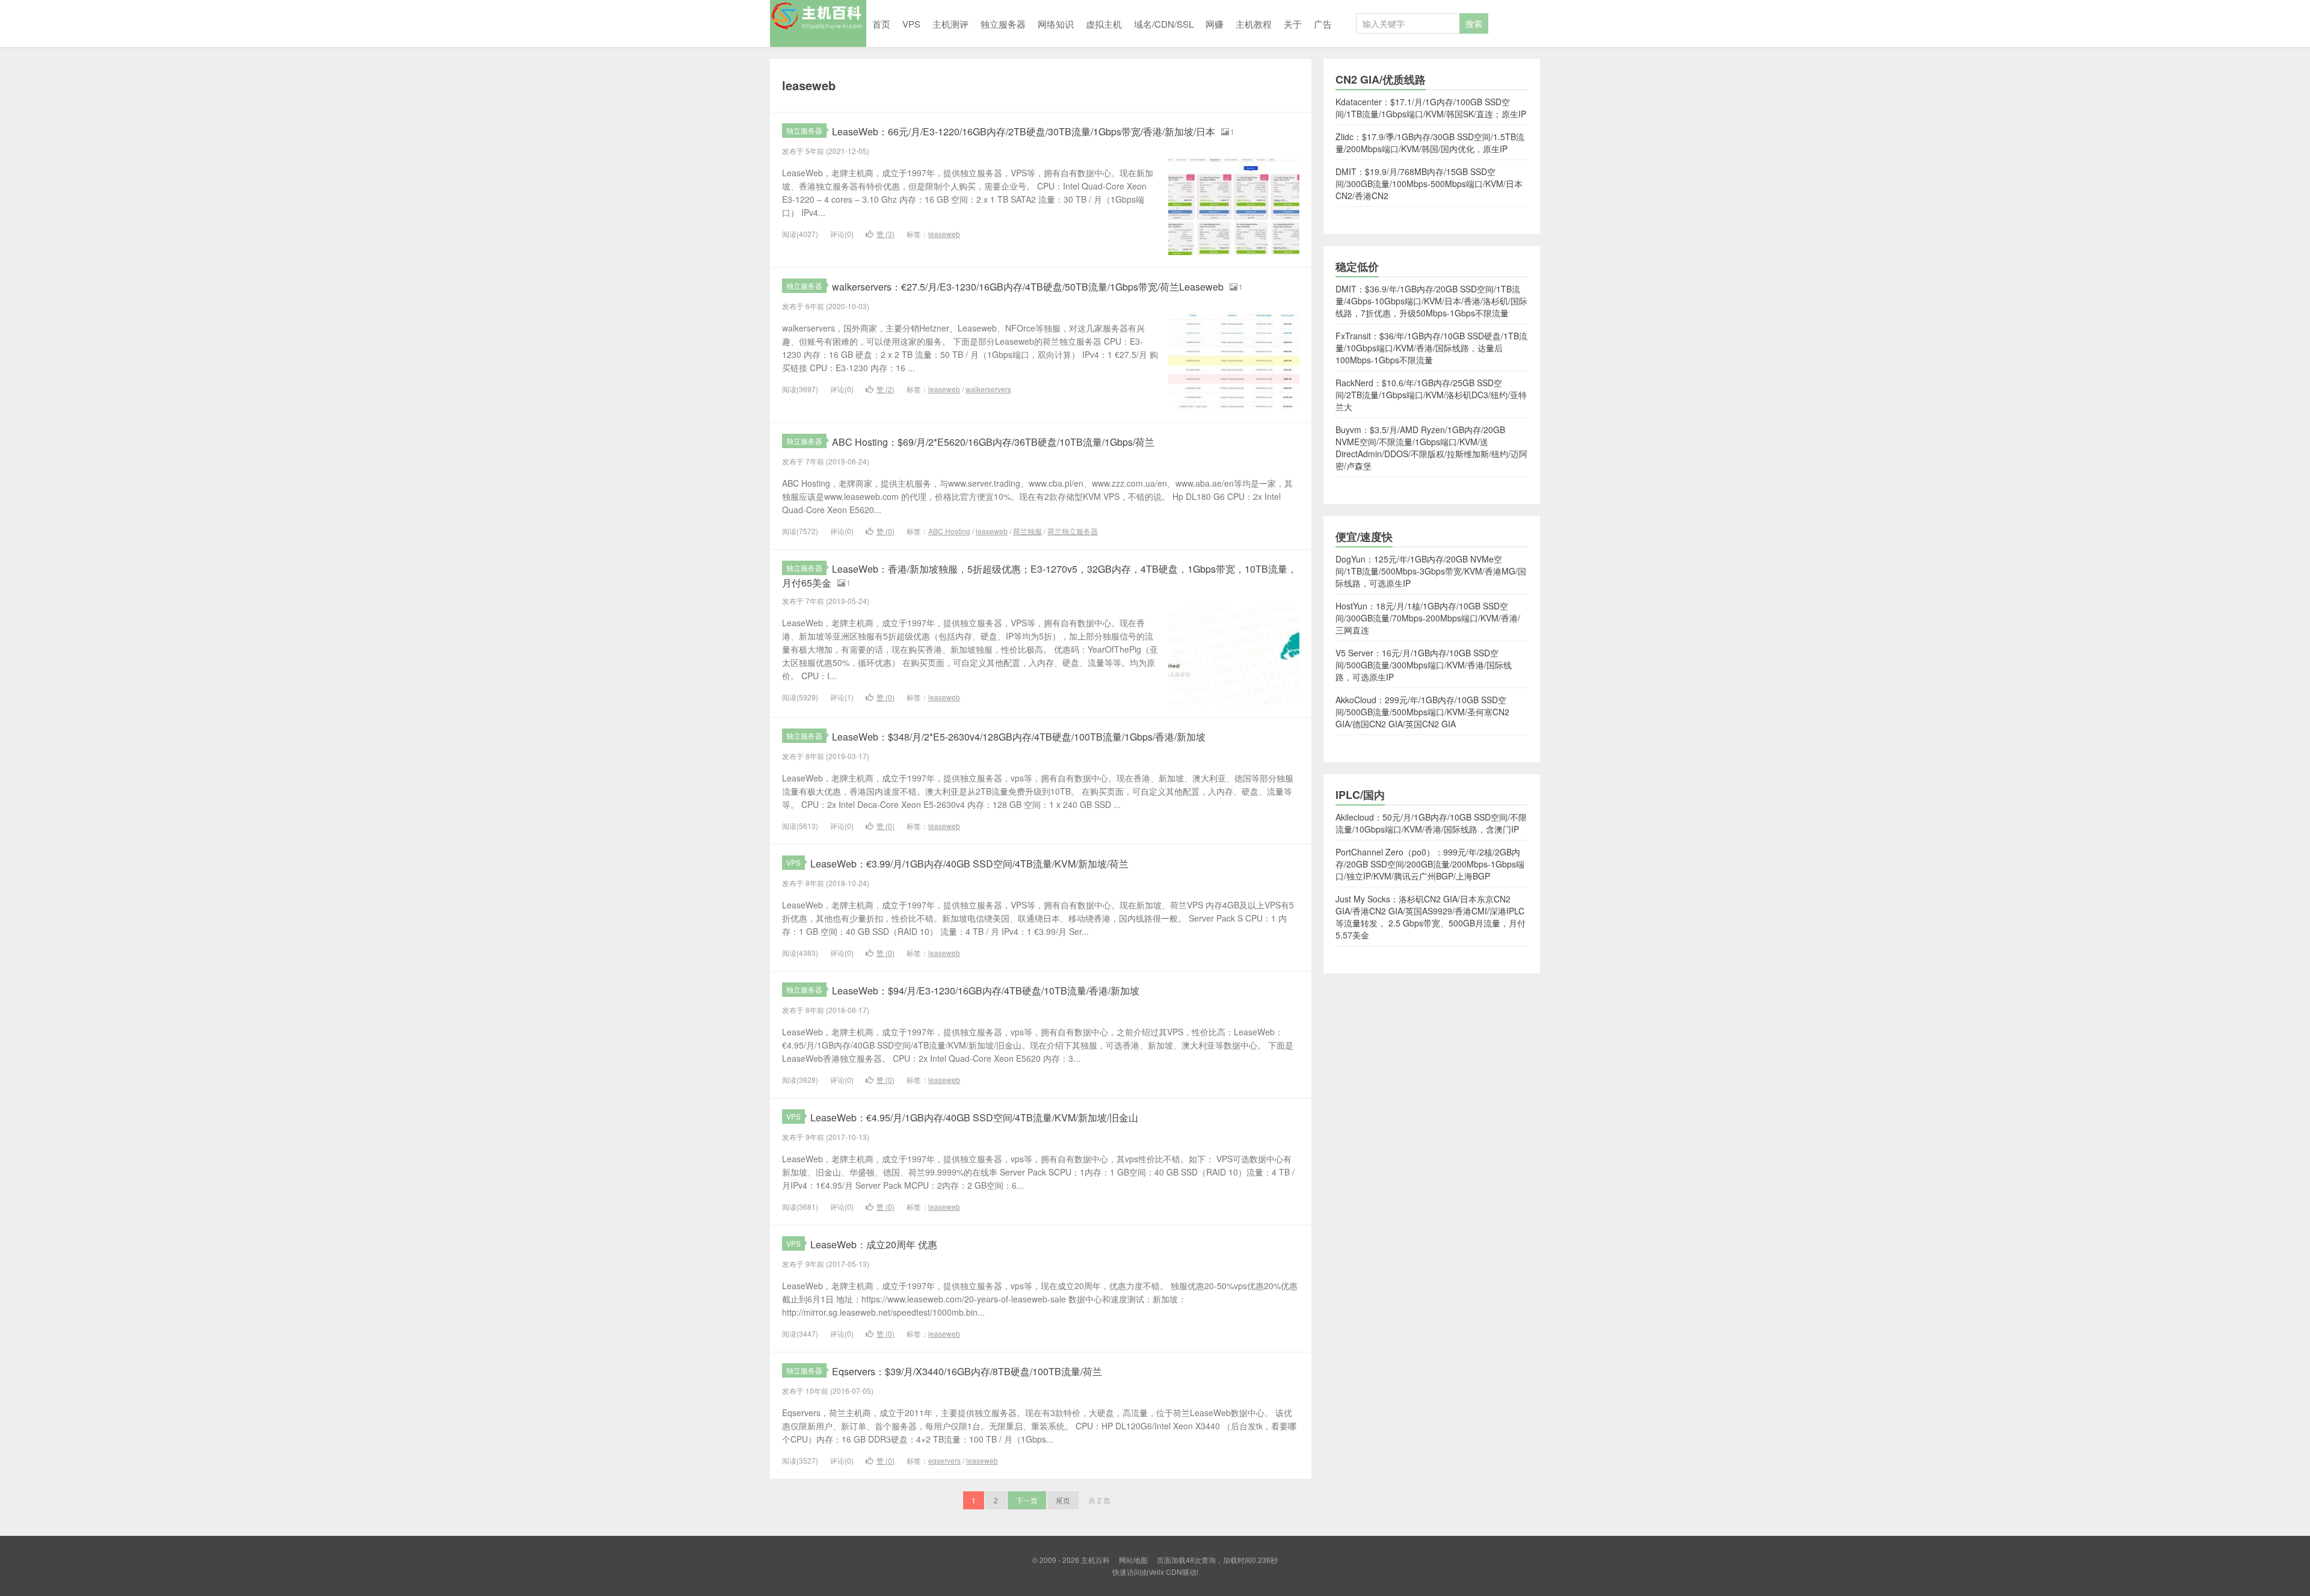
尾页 (1063, 1500)
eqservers (944, 1460)
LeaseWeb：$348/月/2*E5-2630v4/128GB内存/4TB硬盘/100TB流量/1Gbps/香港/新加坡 (1019, 737)
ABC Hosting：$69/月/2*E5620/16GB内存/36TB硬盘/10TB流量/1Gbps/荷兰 (993, 442)
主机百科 (818, 23)
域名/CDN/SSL (1164, 24)
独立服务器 (1003, 24)
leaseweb (944, 234)
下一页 (1027, 1500)
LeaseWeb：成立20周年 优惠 (874, 1244)
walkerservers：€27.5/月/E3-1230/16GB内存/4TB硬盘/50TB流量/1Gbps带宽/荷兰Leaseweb (1028, 287)
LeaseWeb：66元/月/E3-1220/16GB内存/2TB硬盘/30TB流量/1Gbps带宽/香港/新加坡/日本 (1024, 131)
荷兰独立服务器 (1073, 531)
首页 (881, 24)
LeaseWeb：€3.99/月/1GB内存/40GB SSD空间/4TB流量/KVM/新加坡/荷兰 (969, 864)
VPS (911, 24)
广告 (1323, 24)
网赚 (1215, 24)
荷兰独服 (1027, 531)
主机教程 (1254, 24)
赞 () (885, 234)
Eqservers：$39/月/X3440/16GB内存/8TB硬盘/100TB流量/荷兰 (967, 1371)
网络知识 (1056, 24)
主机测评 (950, 24)
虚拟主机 (1104, 24)
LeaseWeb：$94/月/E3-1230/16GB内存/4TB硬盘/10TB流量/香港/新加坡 (986, 991)
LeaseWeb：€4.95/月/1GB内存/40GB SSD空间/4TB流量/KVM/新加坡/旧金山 (974, 1117)
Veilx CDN (1165, 1572)
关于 (1293, 24)
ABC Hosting (949, 531)
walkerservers (988, 389)
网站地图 (1133, 1560)
